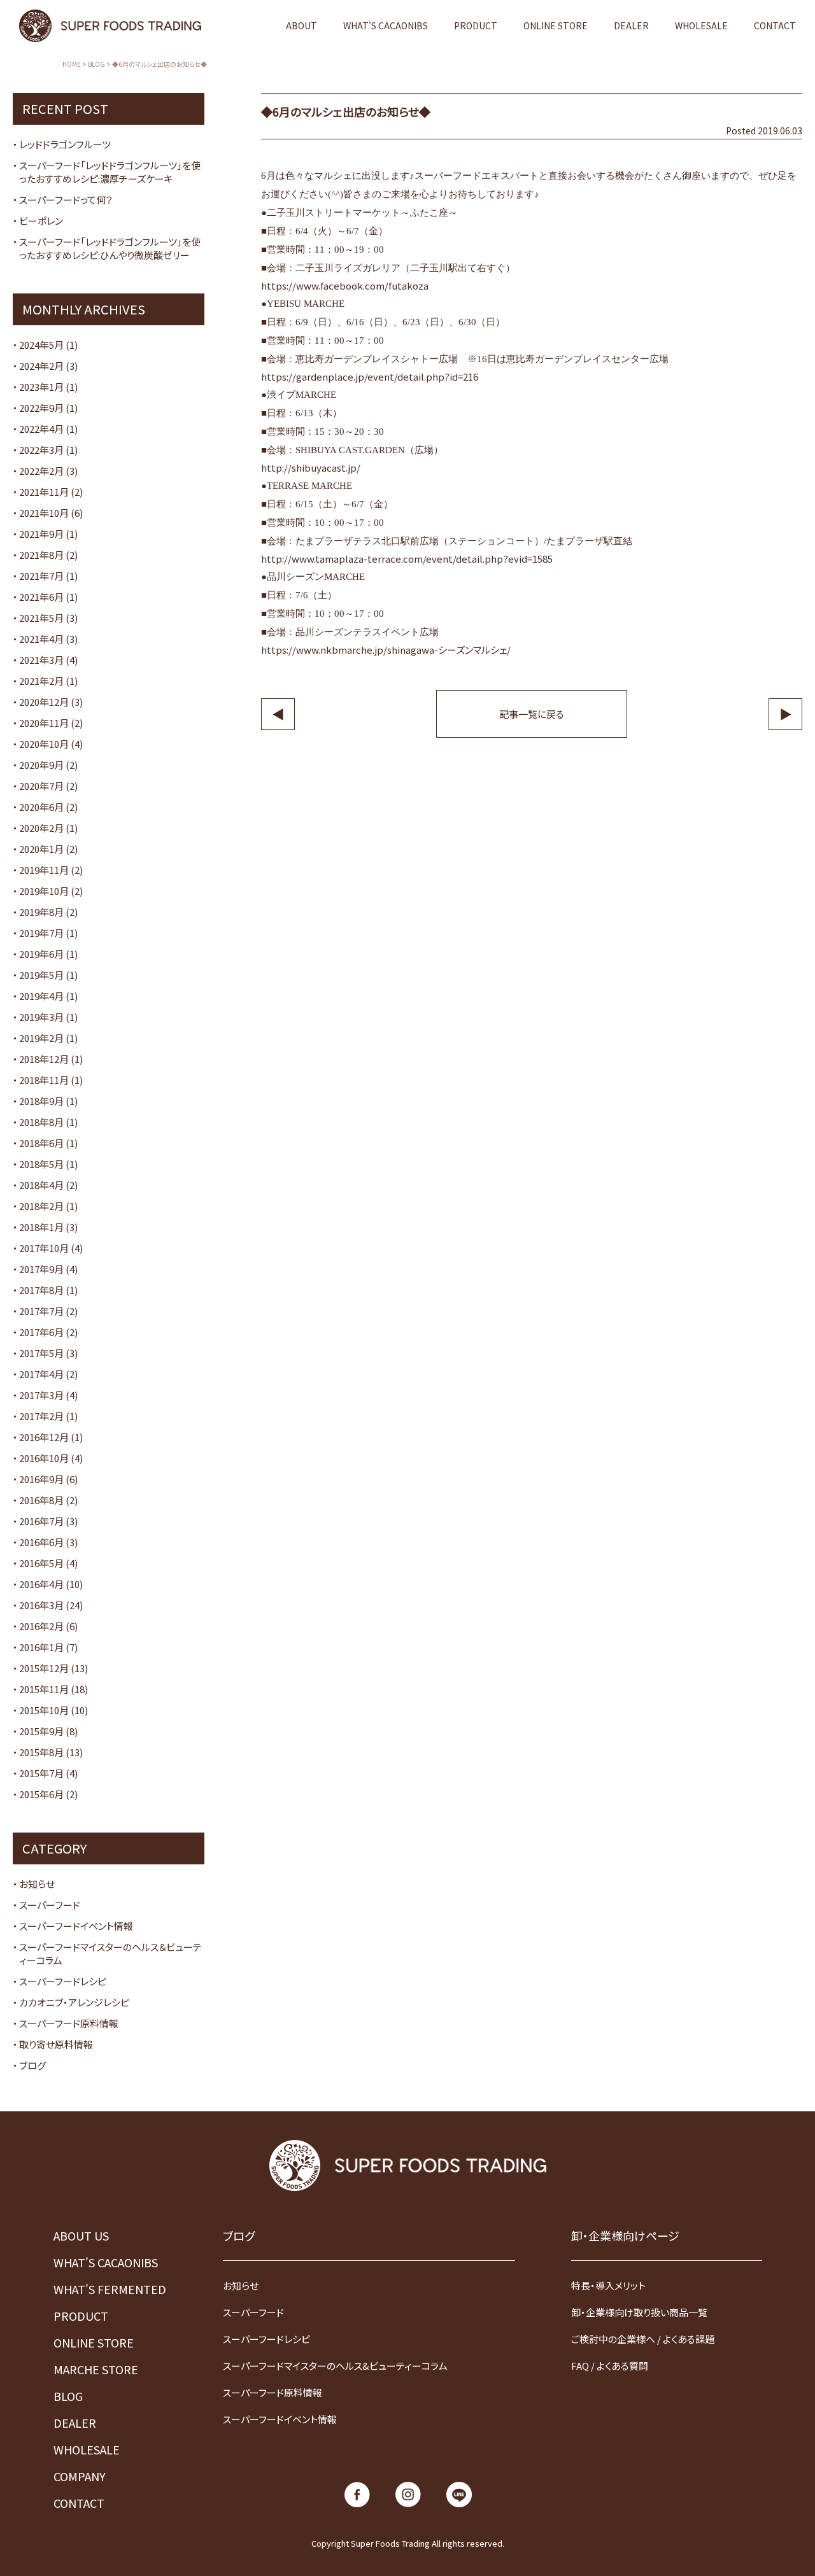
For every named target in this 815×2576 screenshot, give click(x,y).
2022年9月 (41, 408)
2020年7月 (41, 786)
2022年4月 (41, 429)
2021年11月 (44, 492)
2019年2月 (41, 1038)
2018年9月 (41, 1101)
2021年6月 (41, 597)
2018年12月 (44, 1059)
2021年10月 (44, 513)
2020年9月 (41, 765)
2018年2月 (41, 1206)
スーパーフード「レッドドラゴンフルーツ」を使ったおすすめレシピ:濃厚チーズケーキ (110, 172)
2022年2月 (41, 471)
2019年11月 (44, 870)
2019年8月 (41, 912)
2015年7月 (41, 1773)
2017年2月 (41, 1416)
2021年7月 (41, 576)
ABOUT (301, 25)
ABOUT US (81, 2235)
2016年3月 (41, 1605)
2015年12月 (44, 1668)
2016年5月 (41, 1563)
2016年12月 (44, 1437)
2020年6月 (41, 807)
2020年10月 (44, 744)
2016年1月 (41, 1647)
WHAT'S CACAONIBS (386, 25)
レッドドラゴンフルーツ (65, 144)
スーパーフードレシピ (63, 1981)
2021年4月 (41, 639)
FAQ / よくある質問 (610, 2366)
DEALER (631, 25)
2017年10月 (44, 1248)
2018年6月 (41, 1143)
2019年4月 (41, 996)
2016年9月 (41, 1479)
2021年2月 (41, 681)
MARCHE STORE (96, 2369)
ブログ (32, 2065)
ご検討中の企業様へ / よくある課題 (643, 2339)
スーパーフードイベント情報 (76, 1926)
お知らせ (37, 1884)
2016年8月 (41, 1500)
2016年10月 (44, 1458)
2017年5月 (41, 1353)
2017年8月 (41, 1290)
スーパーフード (50, 1905)
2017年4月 (41, 1374)
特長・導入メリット (608, 2285)
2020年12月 (44, 702)
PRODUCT (476, 25)
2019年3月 (41, 1017)
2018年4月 (41, 1185)
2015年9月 (41, 1731)
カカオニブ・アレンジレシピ (74, 2002)
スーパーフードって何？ (66, 200)
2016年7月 (41, 1521)
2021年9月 (41, 534)
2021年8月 (41, 555)
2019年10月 (44, 891)
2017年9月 (41, 1269)
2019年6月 (41, 954)
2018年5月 (41, 1164)
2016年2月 (41, 1626)
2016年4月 (41, 1584)
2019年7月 (41, 933)
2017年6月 (41, 1332)
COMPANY (80, 2476)
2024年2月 (41, 366)
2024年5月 (41, 345)
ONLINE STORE (556, 25)
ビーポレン (41, 221)
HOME (72, 64)
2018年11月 (44, 1080)
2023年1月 (41, 387)
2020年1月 (41, 849)
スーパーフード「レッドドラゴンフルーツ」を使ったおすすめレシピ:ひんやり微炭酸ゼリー (110, 248)
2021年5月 (41, 618)
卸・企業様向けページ (625, 2235)
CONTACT (775, 25)
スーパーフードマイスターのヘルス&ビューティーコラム (335, 2366)
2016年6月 (41, 1542)
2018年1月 (41, 1227)
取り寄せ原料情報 (56, 2044)
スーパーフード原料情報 (69, 2023)
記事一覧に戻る (532, 714)
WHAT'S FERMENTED (110, 2289)
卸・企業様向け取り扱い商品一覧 (639, 2312)
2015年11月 (44, 1689)
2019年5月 (41, 975)
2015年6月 (41, 1794)
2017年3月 (41, 1395)
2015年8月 (41, 1752)
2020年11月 (44, 723)
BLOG (96, 64)
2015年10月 (44, 1710)
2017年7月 (41, 1311)
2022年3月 (41, 450)
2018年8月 (41, 1122)
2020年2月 (41, 828)
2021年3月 (41, 660)
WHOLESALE (701, 25)
